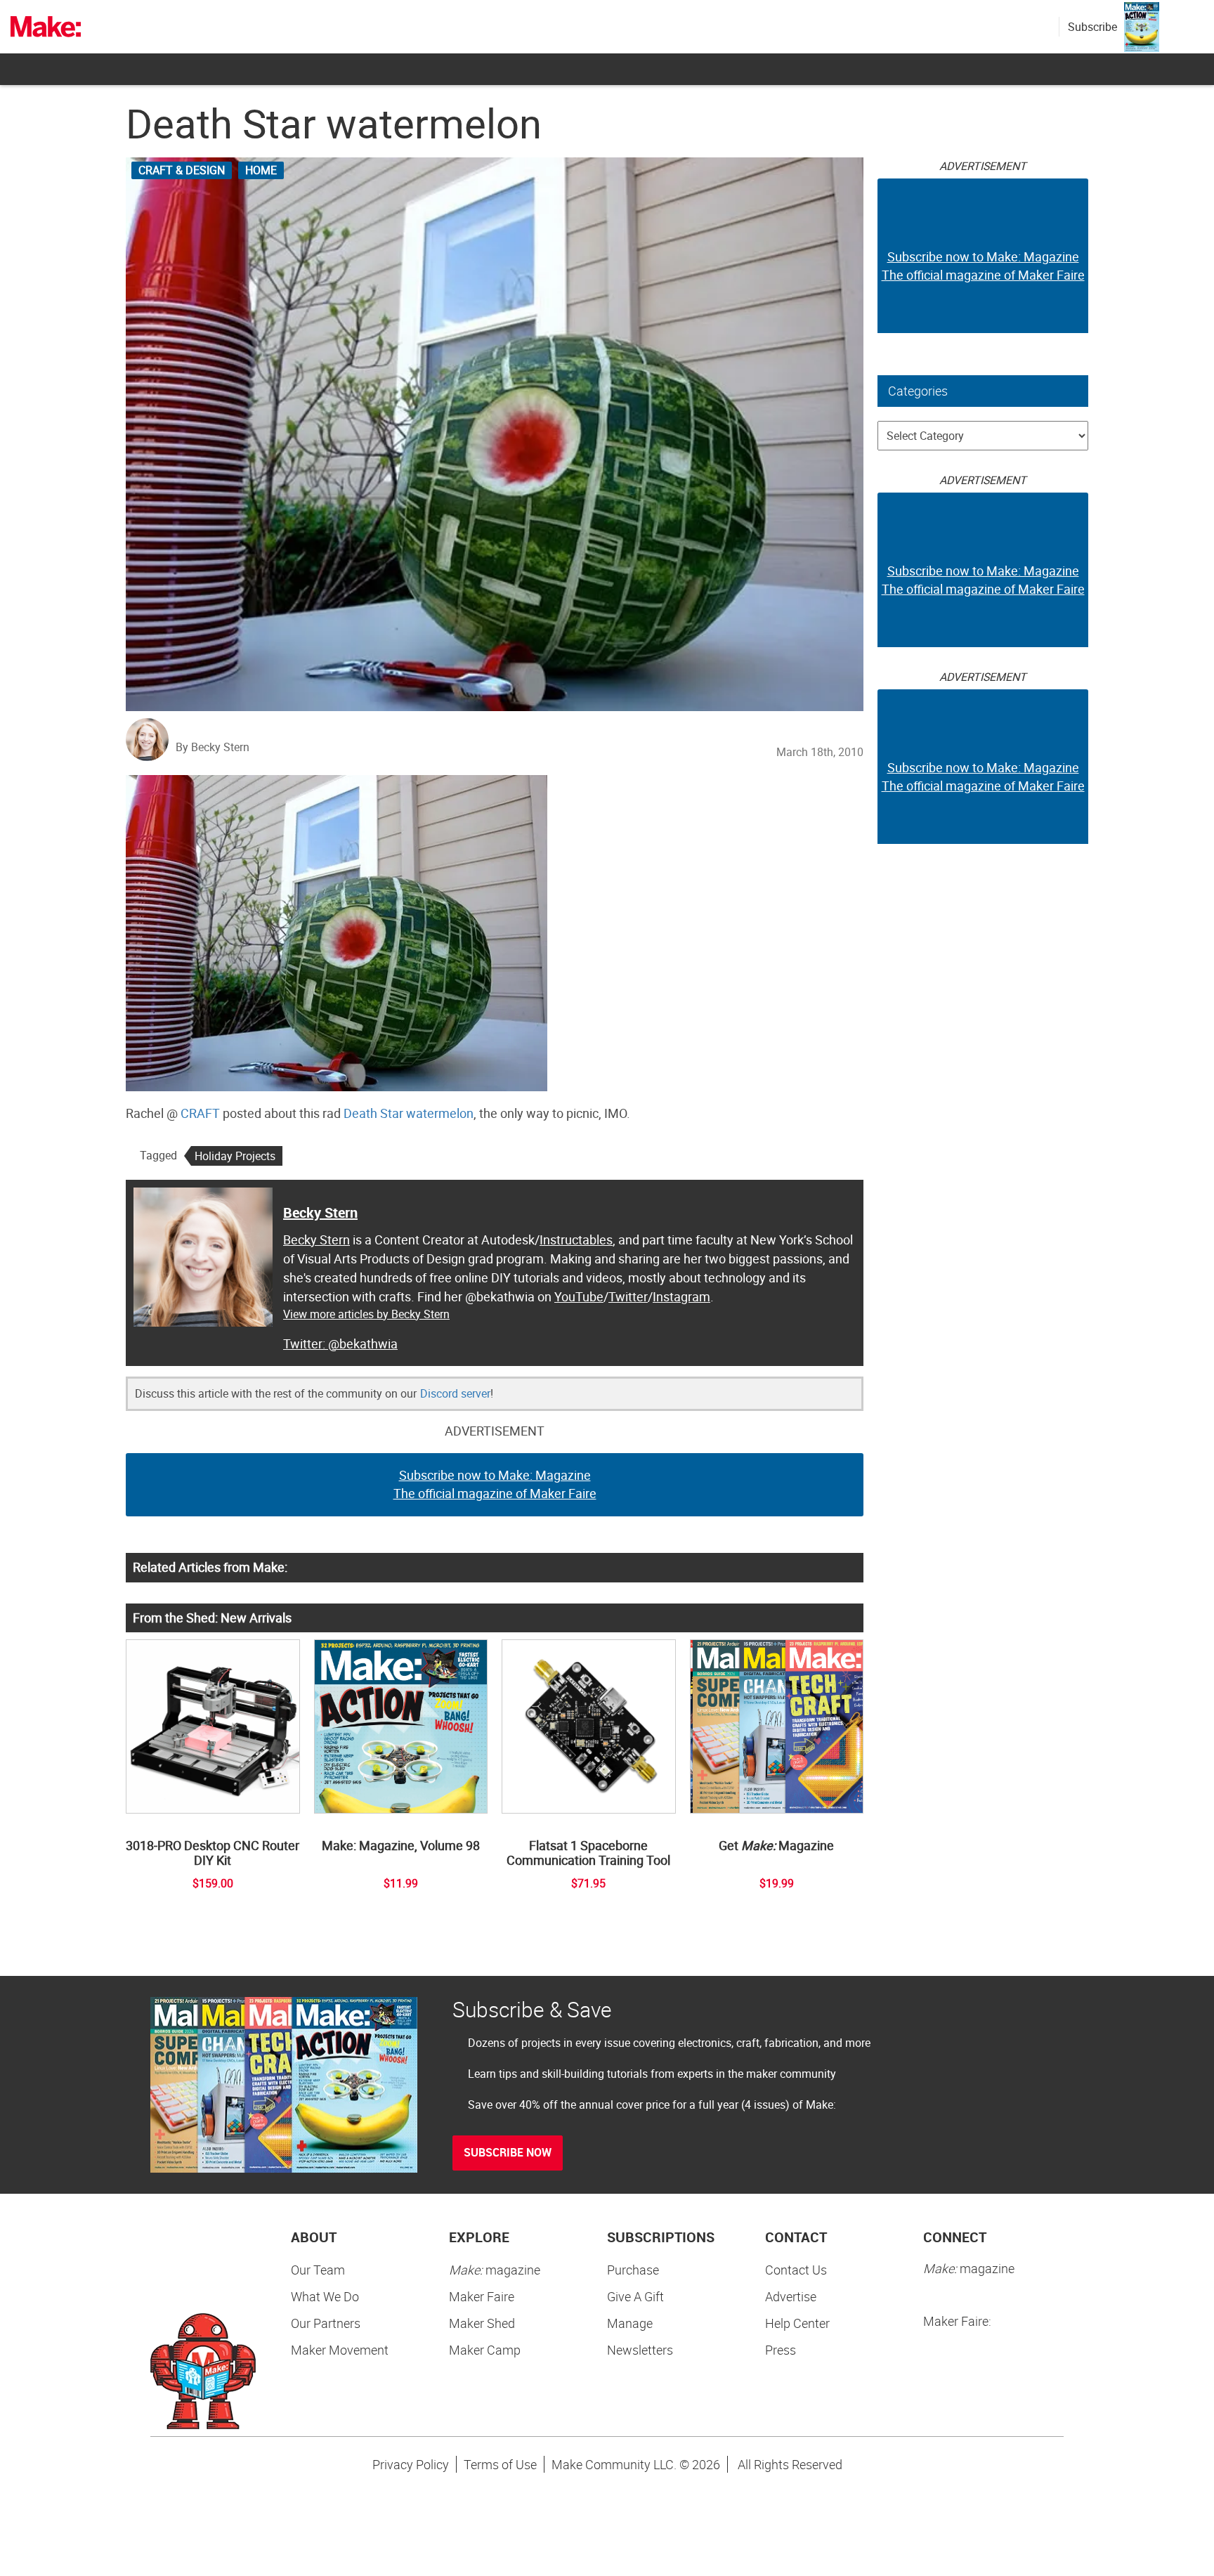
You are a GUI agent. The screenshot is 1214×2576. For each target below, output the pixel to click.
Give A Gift (635, 2296)
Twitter (628, 1296)
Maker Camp (485, 2350)
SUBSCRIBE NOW (508, 2152)
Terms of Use (500, 2464)
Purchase (633, 2270)
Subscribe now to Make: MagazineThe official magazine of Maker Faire (495, 1484)
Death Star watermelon (409, 1113)
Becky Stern (320, 1212)
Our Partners (326, 2323)
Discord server (455, 1393)
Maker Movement (340, 2350)
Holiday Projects (235, 1156)
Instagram (681, 1296)
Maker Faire (482, 2296)
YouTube (579, 1296)
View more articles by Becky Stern (366, 1314)
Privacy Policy (411, 2464)
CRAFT (200, 1113)
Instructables (576, 1240)
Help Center (797, 2323)
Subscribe (1092, 27)
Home (261, 170)
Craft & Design (182, 170)
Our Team (318, 2270)
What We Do (325, 2296)
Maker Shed (482, 2323)
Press (781, 2350)
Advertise (791, 2296)
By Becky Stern (213, 747)
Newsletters (640, 2350)
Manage (630, 2323)
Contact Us (796, 2270)
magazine (495, 2270)
